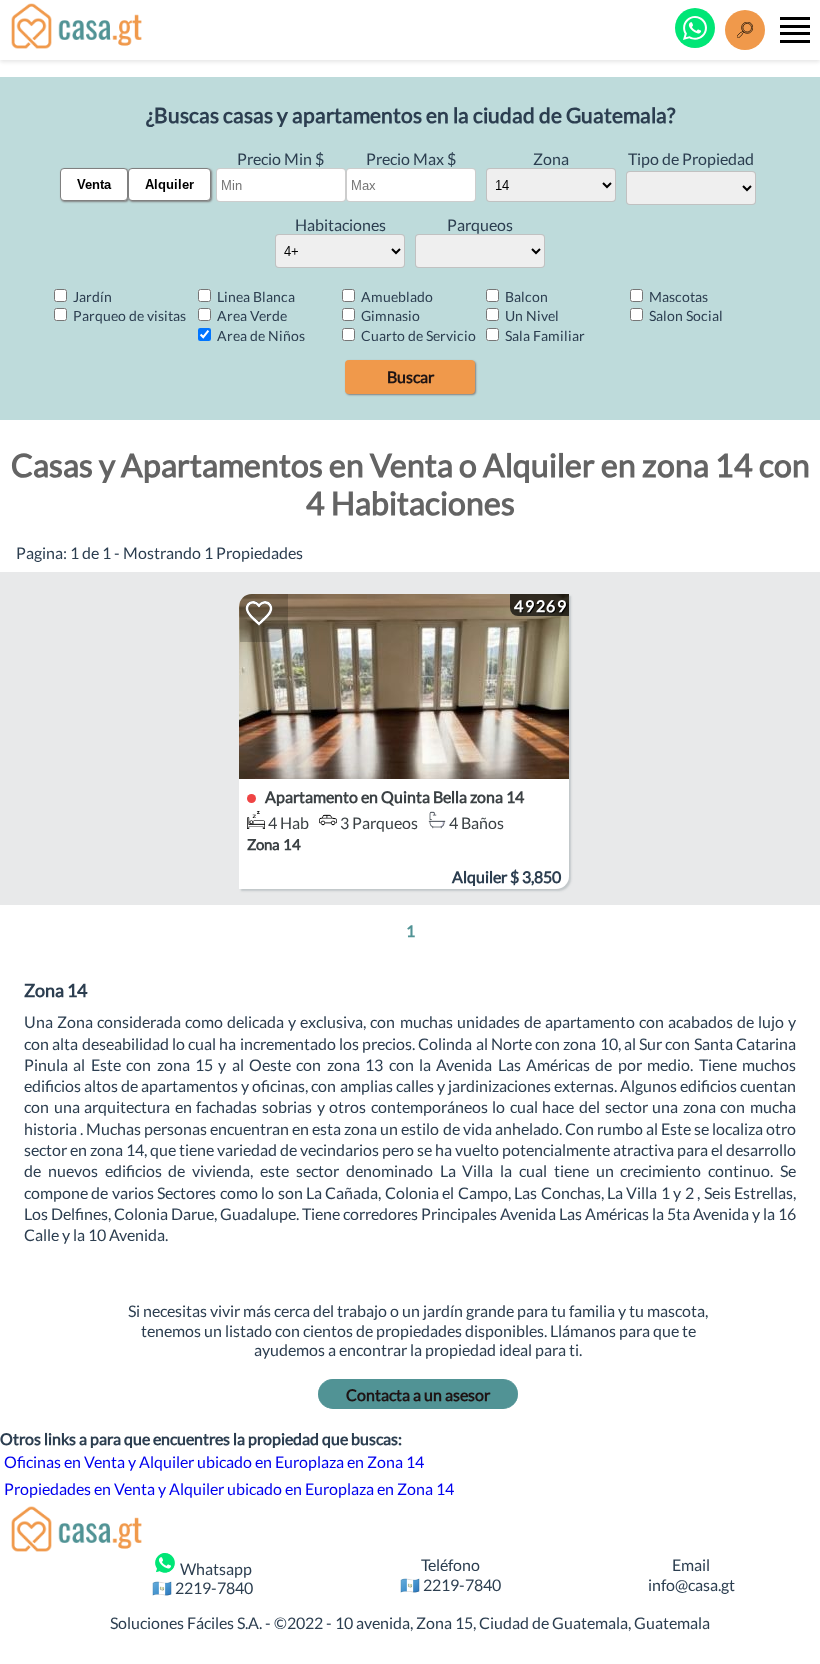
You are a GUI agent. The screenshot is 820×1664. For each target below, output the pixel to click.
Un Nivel (530, 315)
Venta (94, 184)
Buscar (410, 376)
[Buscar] (745, 30)
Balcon (525, 296)
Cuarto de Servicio (417, 335)
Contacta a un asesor (418, 1394)
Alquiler (169, 184)
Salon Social (684, 315)
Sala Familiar (543, 335)
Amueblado (395, 296)
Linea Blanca (254, 296)
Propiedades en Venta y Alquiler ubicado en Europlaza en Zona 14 (229, 1488)
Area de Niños (259, 335)
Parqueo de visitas (128, 315)
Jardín (91, 296)
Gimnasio (389, 315)
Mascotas (677, 296)
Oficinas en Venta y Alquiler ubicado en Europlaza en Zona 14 (214, 1461)
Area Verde (250, 315)
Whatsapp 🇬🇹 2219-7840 (202, 1578)
